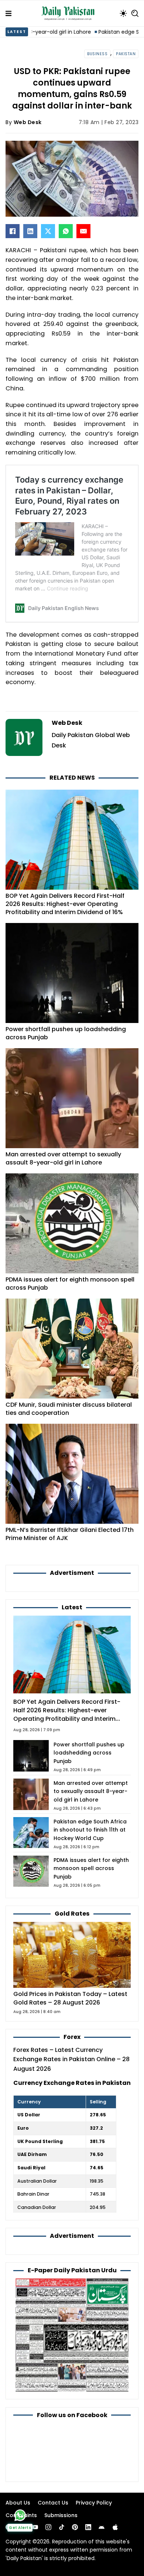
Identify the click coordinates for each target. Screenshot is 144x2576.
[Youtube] (35, 2527)
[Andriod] (102, 2527)
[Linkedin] (88, 2527)
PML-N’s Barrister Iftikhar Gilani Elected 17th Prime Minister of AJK (70, 1534)
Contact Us (53, 2503)
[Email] (83, 231)
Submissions (61, 2515)
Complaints (21, 2515)
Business (97, 54)
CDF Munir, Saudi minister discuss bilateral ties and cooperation (69, 1409)
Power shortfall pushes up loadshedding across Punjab (66, 1033)
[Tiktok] (62, 2527)
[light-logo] (70, 13)
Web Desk (28, 122)
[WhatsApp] (66, 231)
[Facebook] (13, 231)
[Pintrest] (75, 2527)
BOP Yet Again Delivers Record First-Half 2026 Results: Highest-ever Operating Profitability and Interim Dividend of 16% (65, 904)
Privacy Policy (94, 2503)
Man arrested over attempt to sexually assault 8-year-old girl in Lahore (63, 1158)
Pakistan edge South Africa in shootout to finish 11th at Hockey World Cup (90, 1830)
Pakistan (126, 54)
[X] (48, 231)
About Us (18, 2503)
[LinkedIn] (30, 231)
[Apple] (115, 2527)
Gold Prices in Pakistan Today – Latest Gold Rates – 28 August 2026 (70, 1998)
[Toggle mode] (123, 13)
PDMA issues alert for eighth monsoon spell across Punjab (70, 1284)
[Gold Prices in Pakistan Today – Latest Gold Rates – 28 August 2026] (72, 1954)
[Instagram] (48, 2527)
